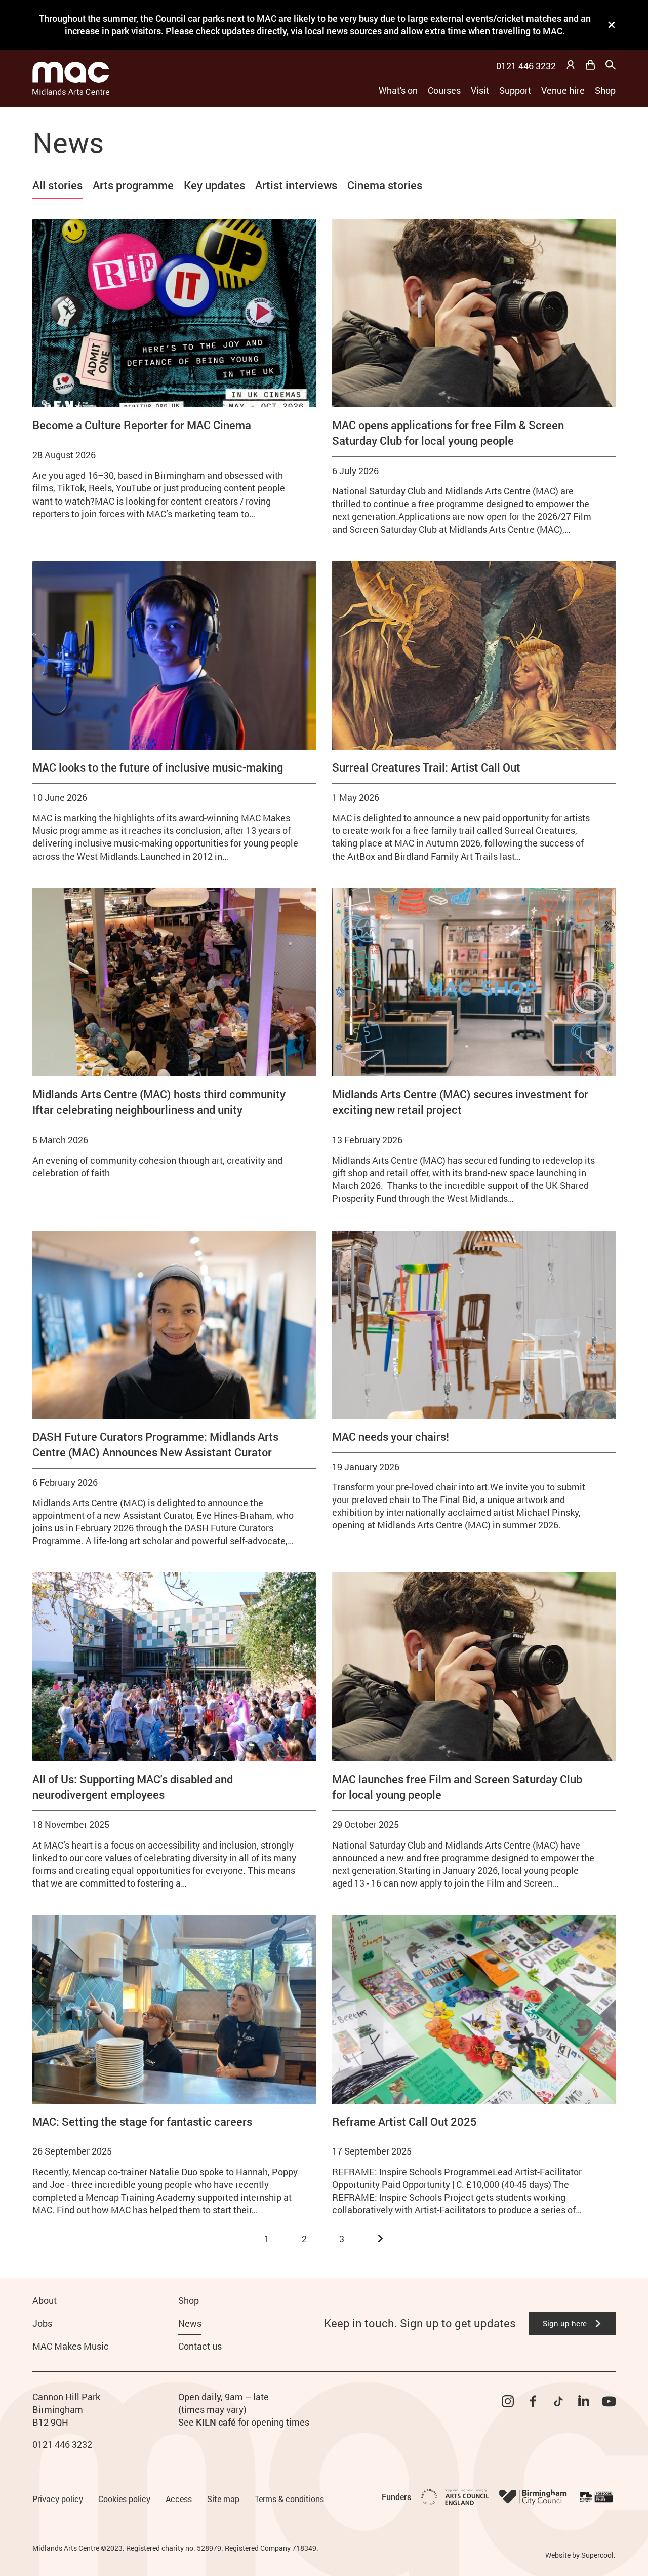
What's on (398, 90)
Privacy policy (58, 2499)
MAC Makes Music (71, 2346)
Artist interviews (296, 185)
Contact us (200, 2346)
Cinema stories (385, 185)
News (190, 2323)
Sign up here (565, 2323)
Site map (223, 2499)
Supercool (597, 2555)
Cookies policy (124, 2499)
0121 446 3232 (526, 66)
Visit (480, 90)
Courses (444, 90)
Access (179, 2499)
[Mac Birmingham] (71, 78)
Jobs (42, 2323)
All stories (57, 185)
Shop (605, 90)
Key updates (214, 185)
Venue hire (563, 90)
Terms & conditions (289, 2499)
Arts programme (133, 185)
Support (515, 90)
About (45, 2300)
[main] (324, 1176)
